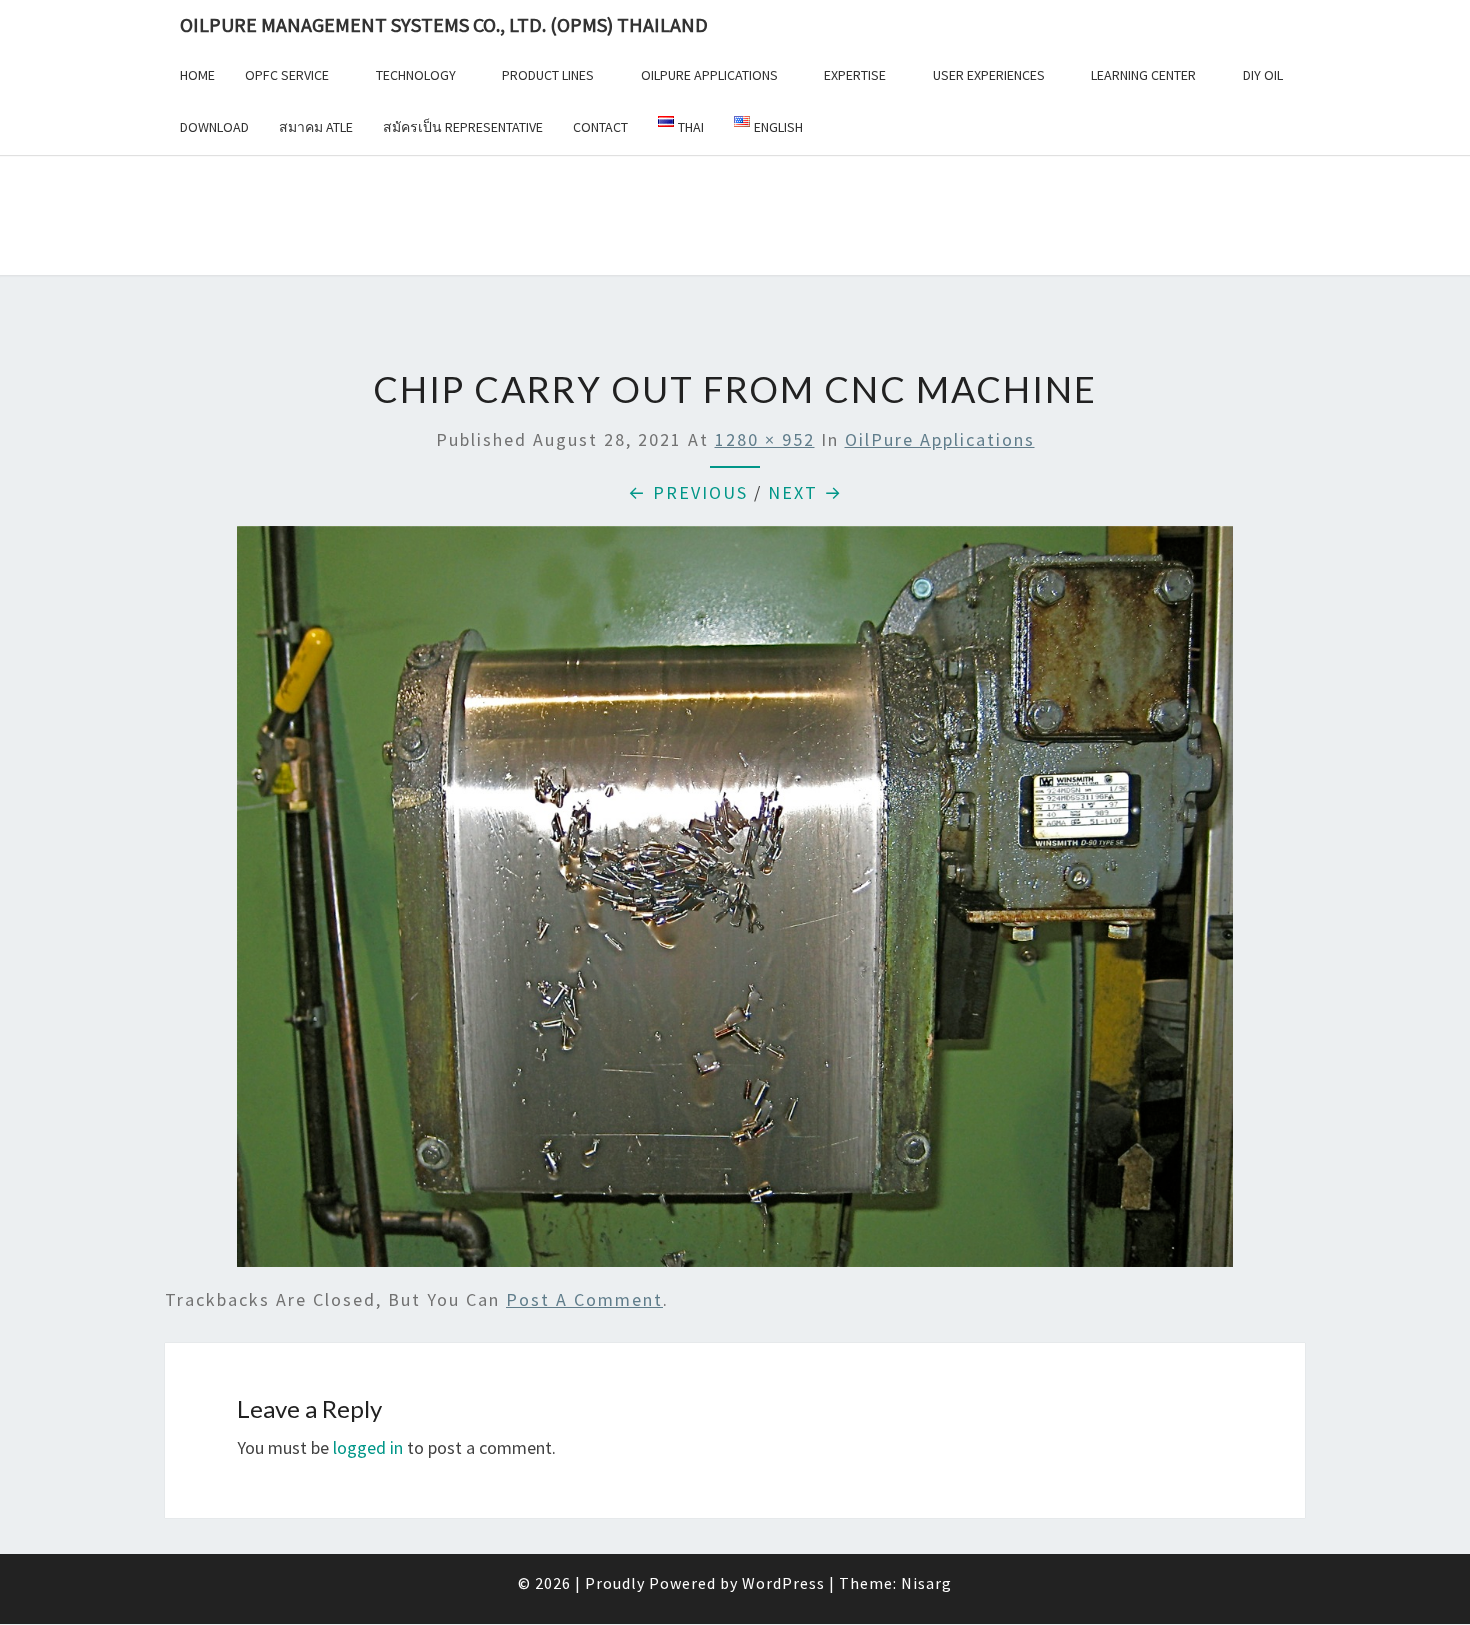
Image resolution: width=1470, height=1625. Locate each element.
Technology (416, 75)
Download (214, 127)
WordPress (783, 1583)
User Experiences (989, 75)
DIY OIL (1263, 75)
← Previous (688, 492)
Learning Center (1143, 75)
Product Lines (548, 75)
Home (197, 75)
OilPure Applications (709, 75)
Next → (805, 492)
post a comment (584, 1299)
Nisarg (926, 1583)
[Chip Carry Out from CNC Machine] (735, 903)
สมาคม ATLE (316, 127)
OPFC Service (287, 75)
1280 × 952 (765, 439)
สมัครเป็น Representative (463, 127)
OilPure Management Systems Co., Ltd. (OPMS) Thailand (444, 24)
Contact (600, 127)
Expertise (855, 75)
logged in (368, 1447)
